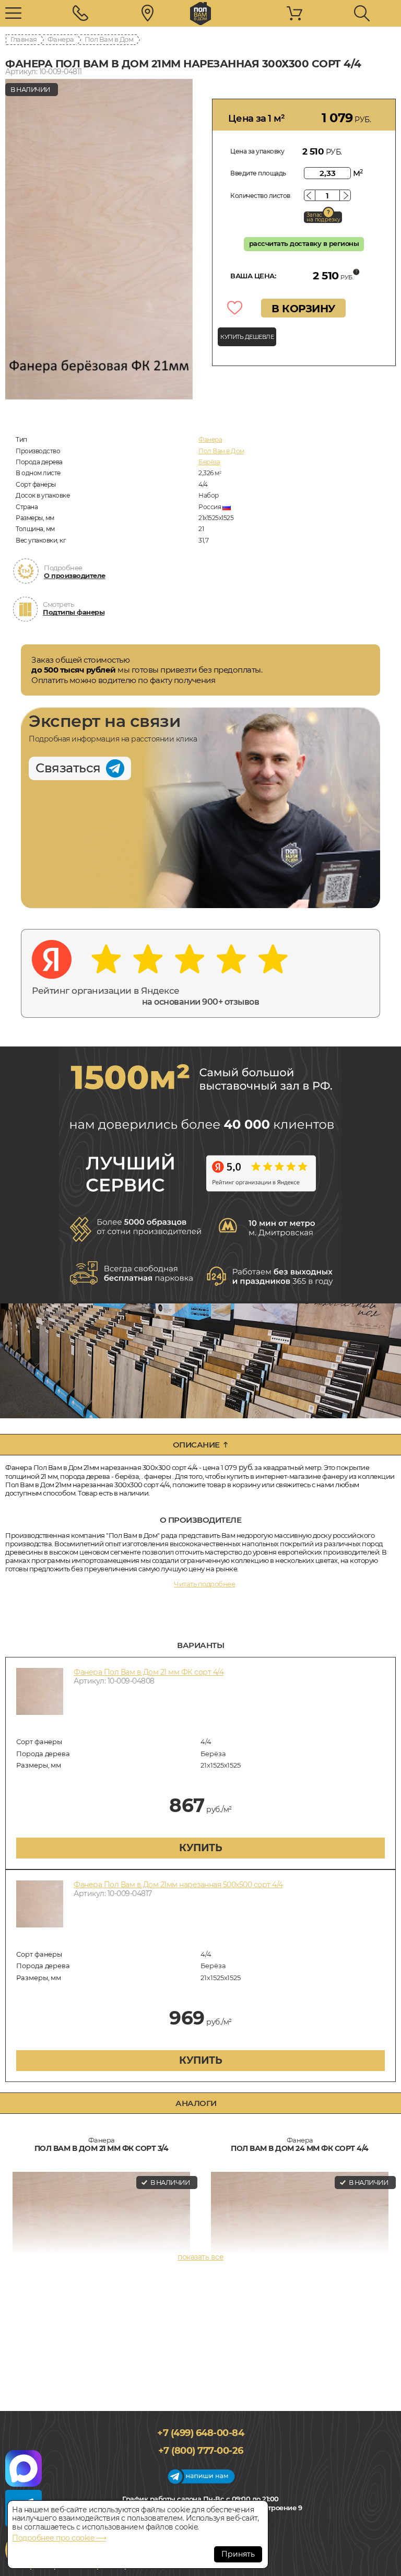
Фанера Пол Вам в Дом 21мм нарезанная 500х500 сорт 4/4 (178, 1885)
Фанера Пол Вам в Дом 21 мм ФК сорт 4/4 (149, 1672)
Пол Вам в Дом (109, 39)
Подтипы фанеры (74, 612)
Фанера (61, 39)
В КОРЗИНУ (303, 309)
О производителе (75, 575)
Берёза (209, 462)
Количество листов (260, 196)
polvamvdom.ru (200, 14)
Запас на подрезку (323, 217)
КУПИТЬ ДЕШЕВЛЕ (247, 337)
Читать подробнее (204, 1584)
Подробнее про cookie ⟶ (59, 2538)
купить (200, 1848)
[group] (99, 239)
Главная (24, 39)
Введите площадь (258, 173)
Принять (238, 2554)
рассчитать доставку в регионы (304, 243)
